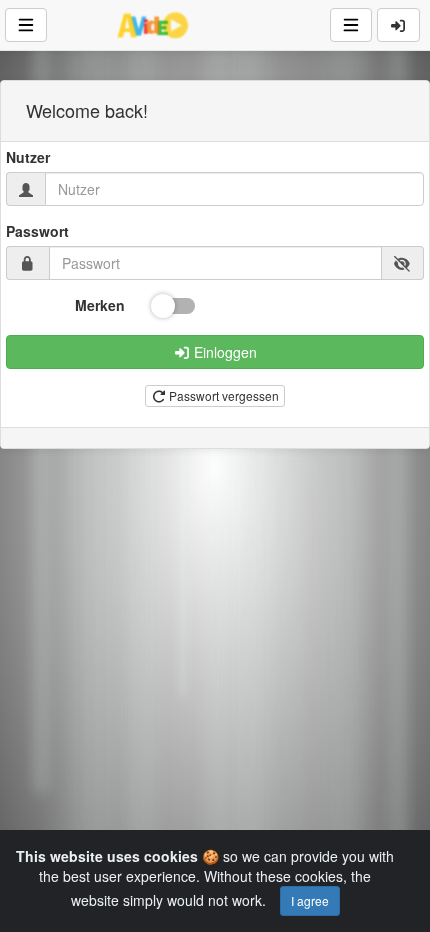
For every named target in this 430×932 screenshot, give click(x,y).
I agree (310, 900)
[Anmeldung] (399, 25)
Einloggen (223, 352)
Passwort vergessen (222, 395)
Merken (100, 305)
